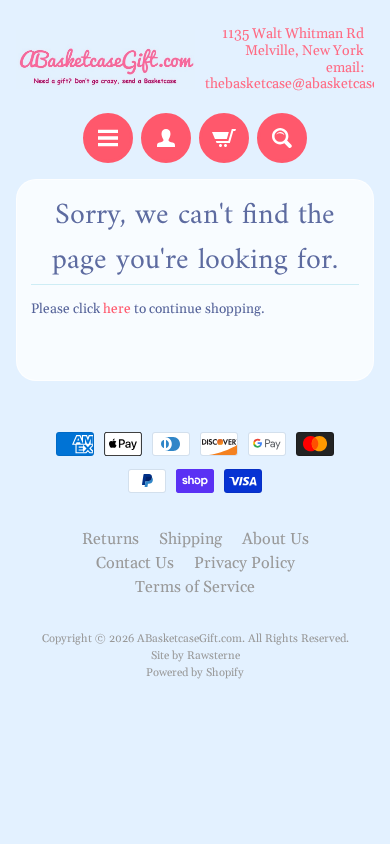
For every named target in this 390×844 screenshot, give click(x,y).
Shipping (190, 539)
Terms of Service (195, 587)
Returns (110, 539)
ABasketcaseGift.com (189, 639)
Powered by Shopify (195, 673)
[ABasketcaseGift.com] (105, 59)
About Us (275, 539)
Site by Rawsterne (195, 656)
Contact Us (135, 563)
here (117, 309)
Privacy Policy (244, 563)
